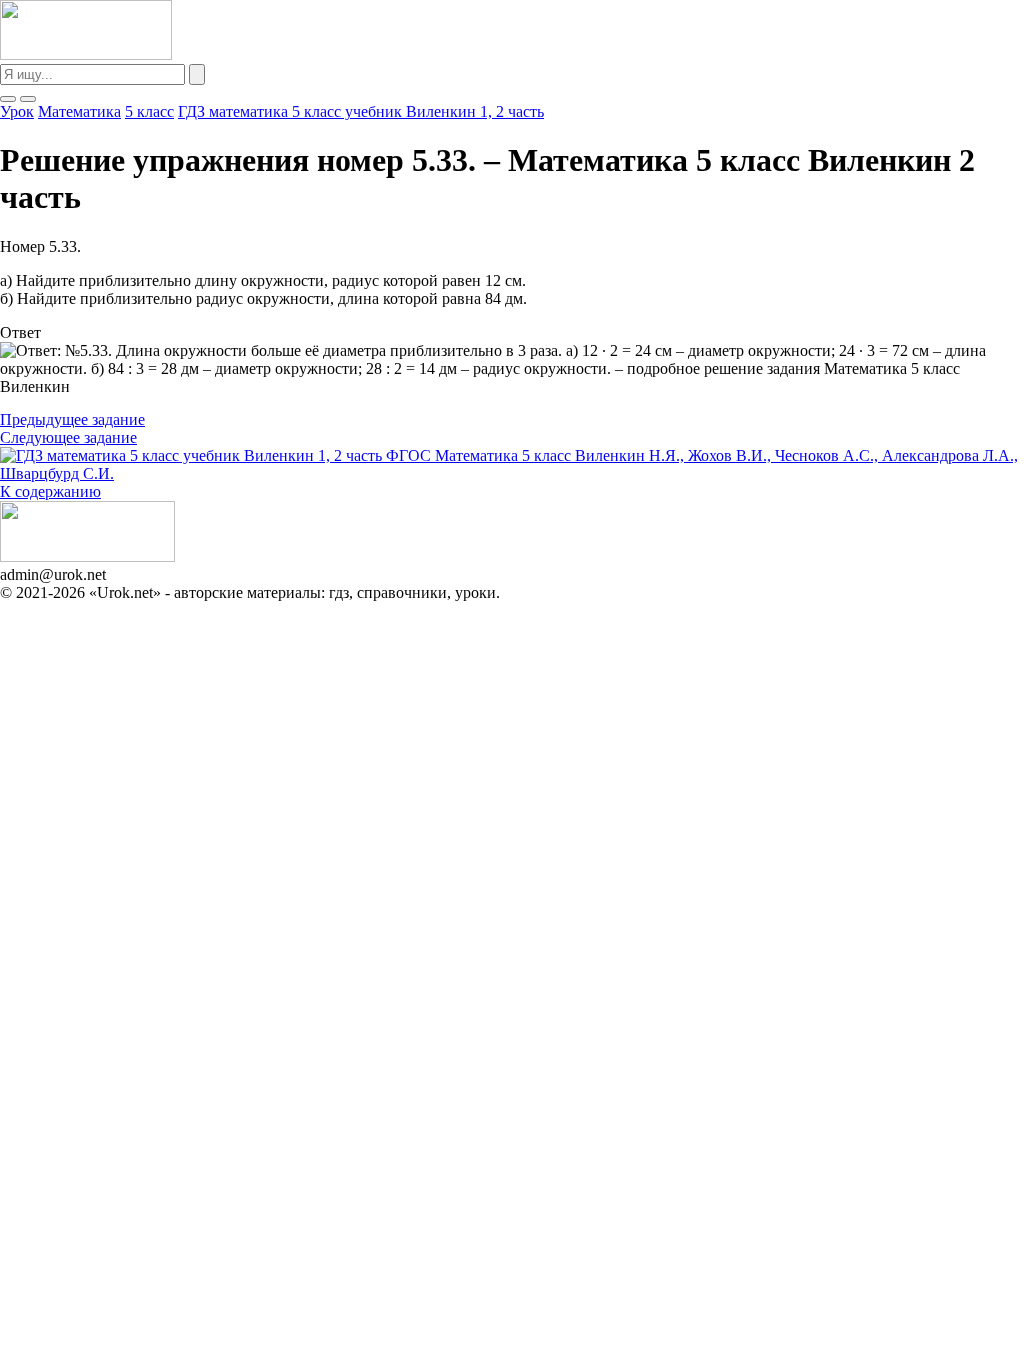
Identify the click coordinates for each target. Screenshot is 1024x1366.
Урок (17, 111)
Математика (79, 111)
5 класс (149, 111)
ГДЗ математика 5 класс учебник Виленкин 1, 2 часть (361, 111)
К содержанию (50, 491)
